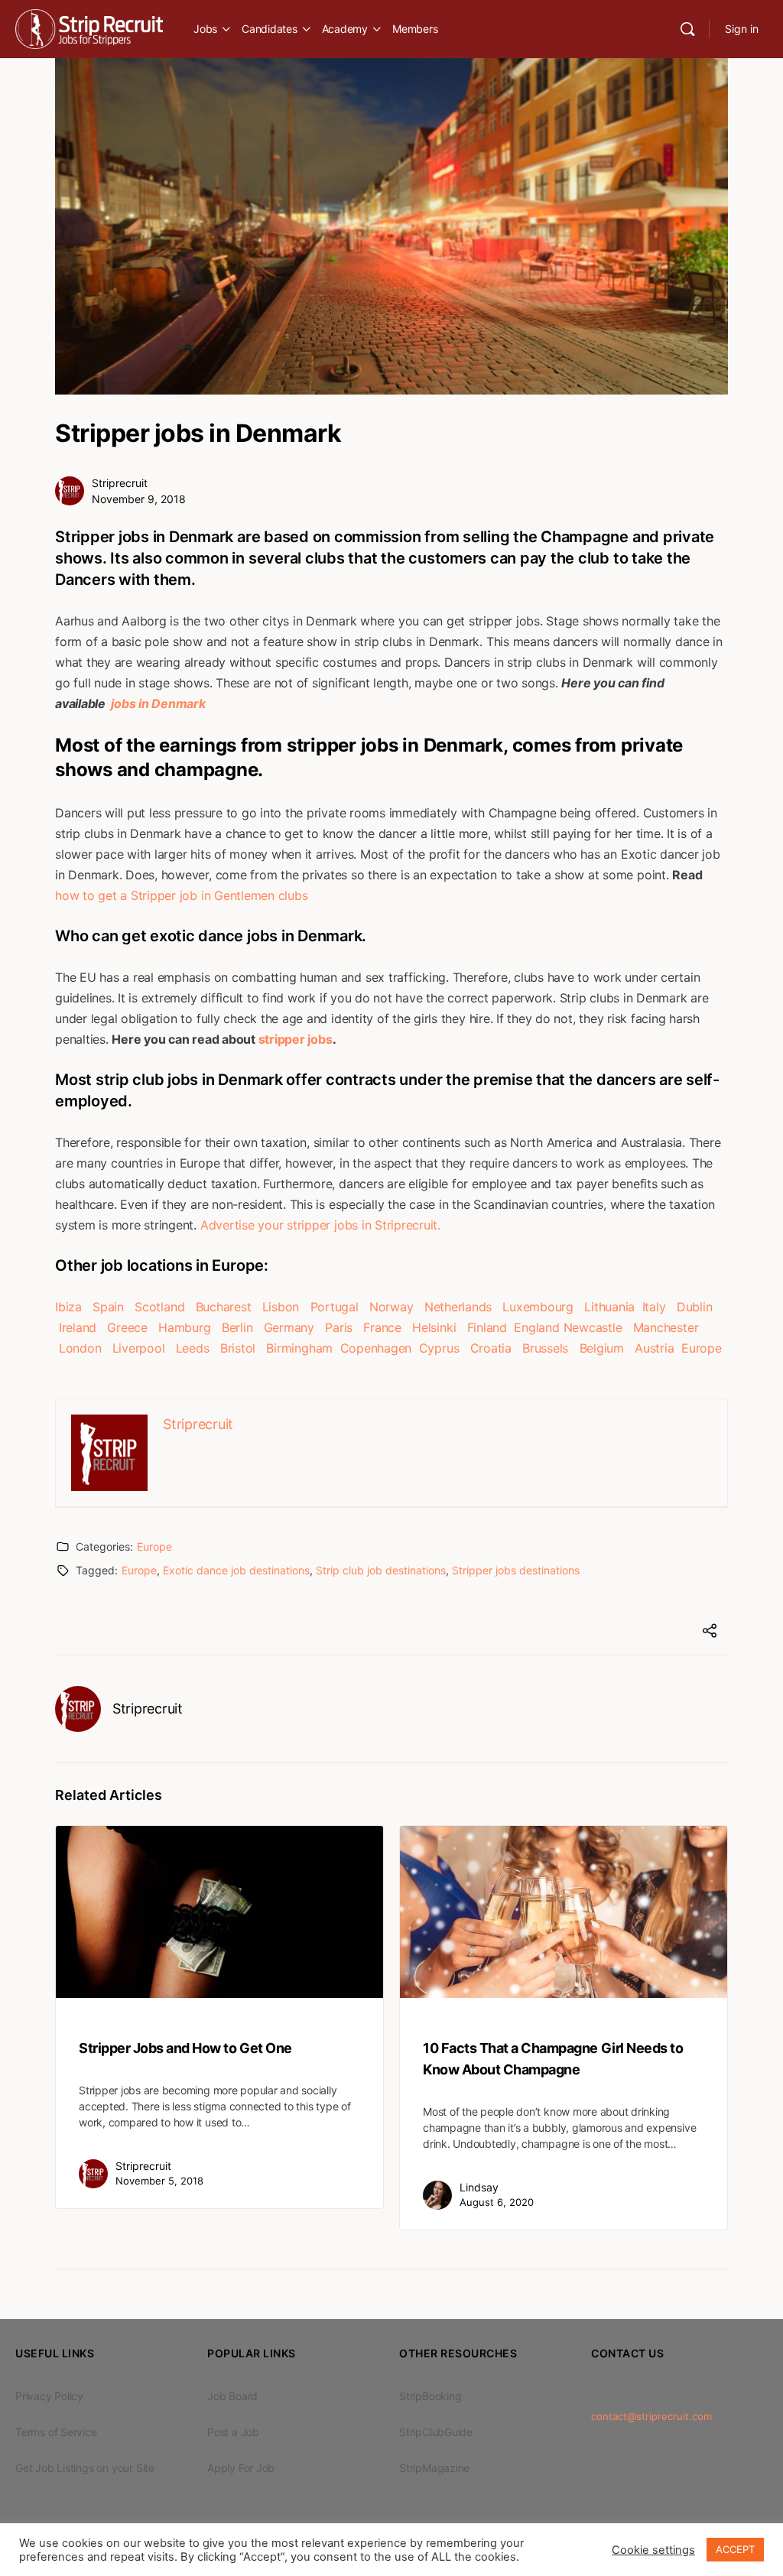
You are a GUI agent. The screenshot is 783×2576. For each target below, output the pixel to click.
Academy (345, 29)
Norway (391, 1307)
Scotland (159, 1307)
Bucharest (224, 1307)
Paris (339, 1327)
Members (415, 29)
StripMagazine (434, 2468)
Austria (654, 1348)
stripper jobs (296, 1039)
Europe (702, 1348)
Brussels (545, 1348)
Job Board (232, 2396)
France (382, 1327)
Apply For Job (241, 2468)
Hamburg (184, 1327)
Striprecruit (120, 483)
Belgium (602, 1348)
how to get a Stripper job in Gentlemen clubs (181, 895)
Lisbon (281, 1307)
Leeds (193, 1348)
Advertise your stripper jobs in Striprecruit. (320, 1225)
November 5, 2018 (159, 2181)
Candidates (270, 29)
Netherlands (458, 1307)
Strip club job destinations (381, 1570)
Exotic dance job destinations (236, 1570)
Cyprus (439, 1348)
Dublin (695, 1307)
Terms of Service (56, 2432)
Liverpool (139, 1348)
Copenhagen (376, 1348)
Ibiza (68, 1307)
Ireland (78, 1327)
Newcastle (593, 1327)
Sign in (742, 29)
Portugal (335, 1307)
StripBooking (430, 2396)
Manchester (666, 1327)
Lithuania (609, 1307)
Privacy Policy (49, 2396)
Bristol (238, 1348)
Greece (127, 1327)
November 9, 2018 (139, 499)
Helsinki (434, 1327)
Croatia (491, 1348)
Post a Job (233, 2432)
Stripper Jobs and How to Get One (185, 2048)
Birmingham (299, 1348)
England (536, 1327)
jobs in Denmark (157, 703)
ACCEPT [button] (735, 2549)
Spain (108, 1307)
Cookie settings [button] (653, 2550)
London (80, 1348)
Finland (487, 1327)
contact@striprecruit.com (651, 2416)
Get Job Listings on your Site (85, 2468)
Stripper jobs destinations (516, 1570)
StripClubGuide (436, 2432)
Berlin (237, 1327)
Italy (654, 1307)
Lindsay (479, 2187)
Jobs (205, 29)
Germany (289, 1327)
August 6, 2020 (497, 2202)
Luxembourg (538, 1307)
